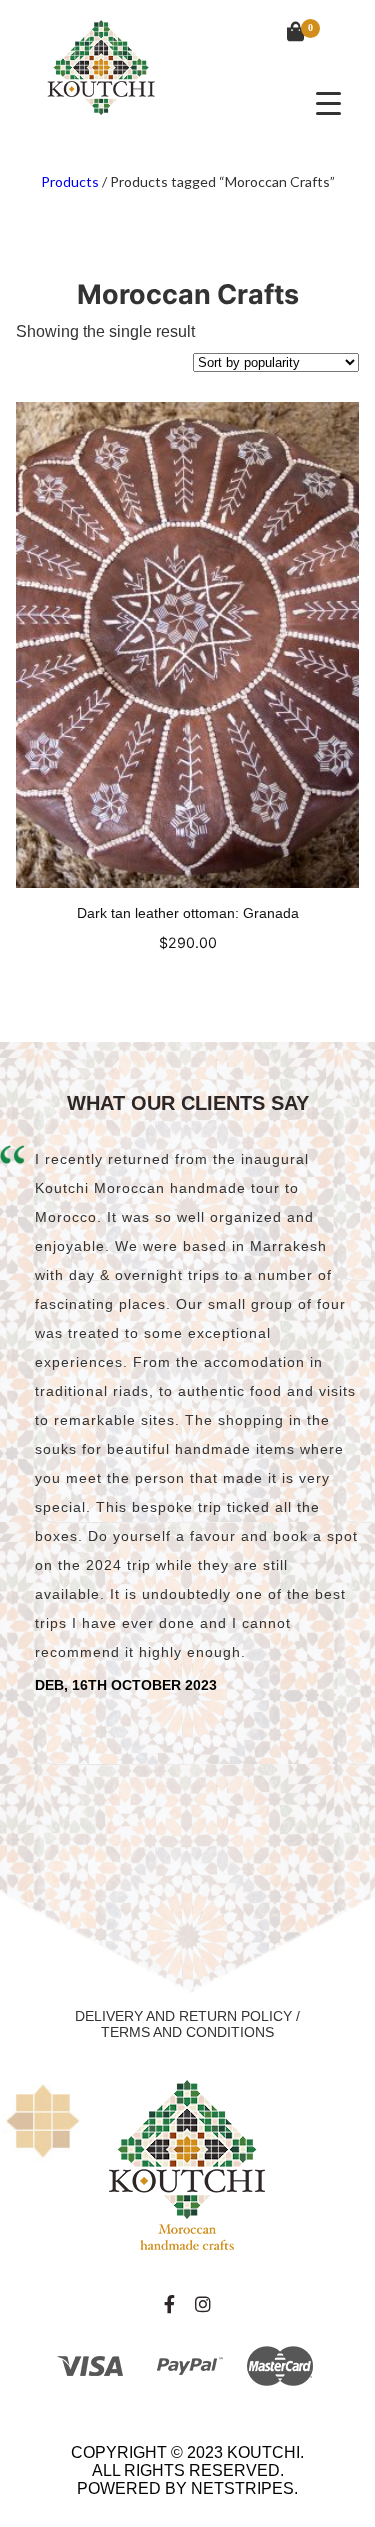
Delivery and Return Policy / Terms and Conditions (187, 2024)
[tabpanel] (187, 1419)
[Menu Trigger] (328, 102)
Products (70, 181)
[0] (286, 34)
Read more (187, 980)
